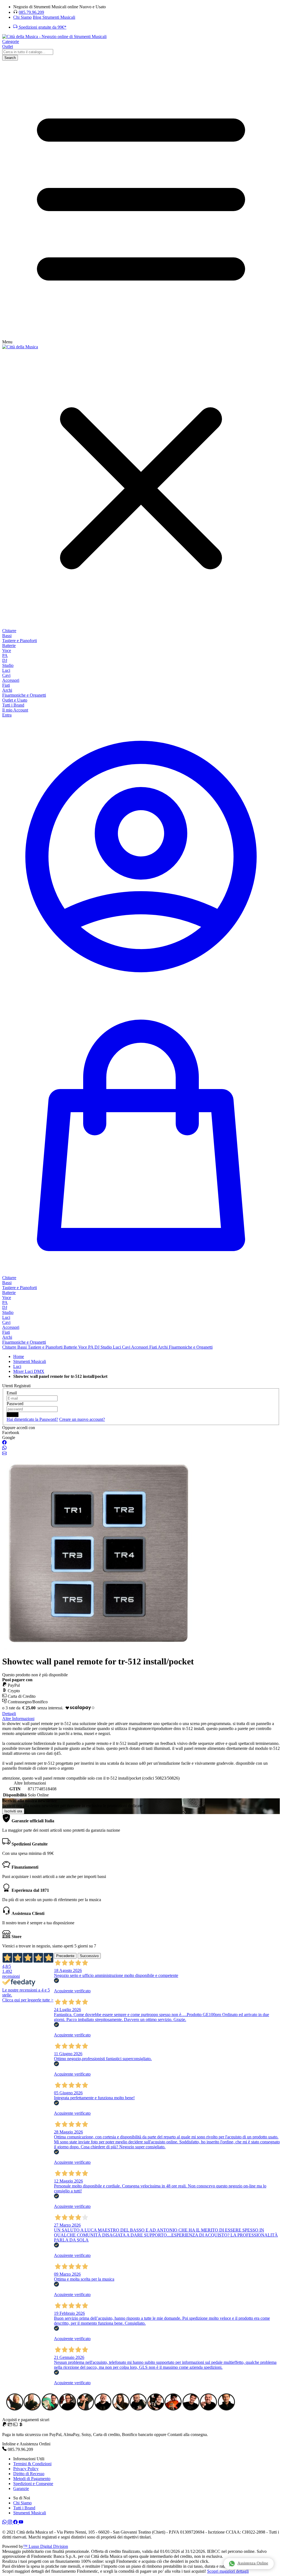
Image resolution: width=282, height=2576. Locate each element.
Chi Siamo (22, 17)
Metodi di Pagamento (32, 2479)
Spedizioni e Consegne (33, 2484)
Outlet (8, 46)
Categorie (11, 41)
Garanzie (21, 2489)
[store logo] (54, 37)
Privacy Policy (26, 2469)
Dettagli (9, 1714)
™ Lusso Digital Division (46, 2546)
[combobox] (28, 52)
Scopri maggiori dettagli (228, 2571)
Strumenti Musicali (30, 2513)
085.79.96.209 (31, 12)
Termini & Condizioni (32, 2464)
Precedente (65, 1956)
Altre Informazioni (18, 1719)
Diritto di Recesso (29, 2474)
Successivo (89, 1956)
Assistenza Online (253, 2563)
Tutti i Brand (24, 2508)
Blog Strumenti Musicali (54, 17)
